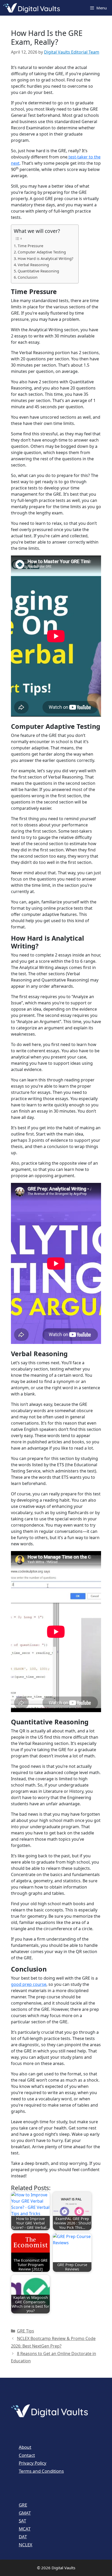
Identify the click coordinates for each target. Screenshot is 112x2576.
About (25, 2447)
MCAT (25, 2529)
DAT (23, 2537)
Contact (27, 2455)
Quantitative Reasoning (38, 271)
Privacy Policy (33, 2463)
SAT (22, 2521)
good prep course (29, 1984)
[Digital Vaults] (33, 8)
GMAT (25, 2513)
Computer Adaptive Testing (42, 252)
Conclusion (28, 277)
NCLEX (26, 2545)
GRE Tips (26, 2331)
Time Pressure (30, 246)
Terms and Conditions (41, 2471)
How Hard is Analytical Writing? (45, 259)
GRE (23, 2505)
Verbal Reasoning (33, 265)
